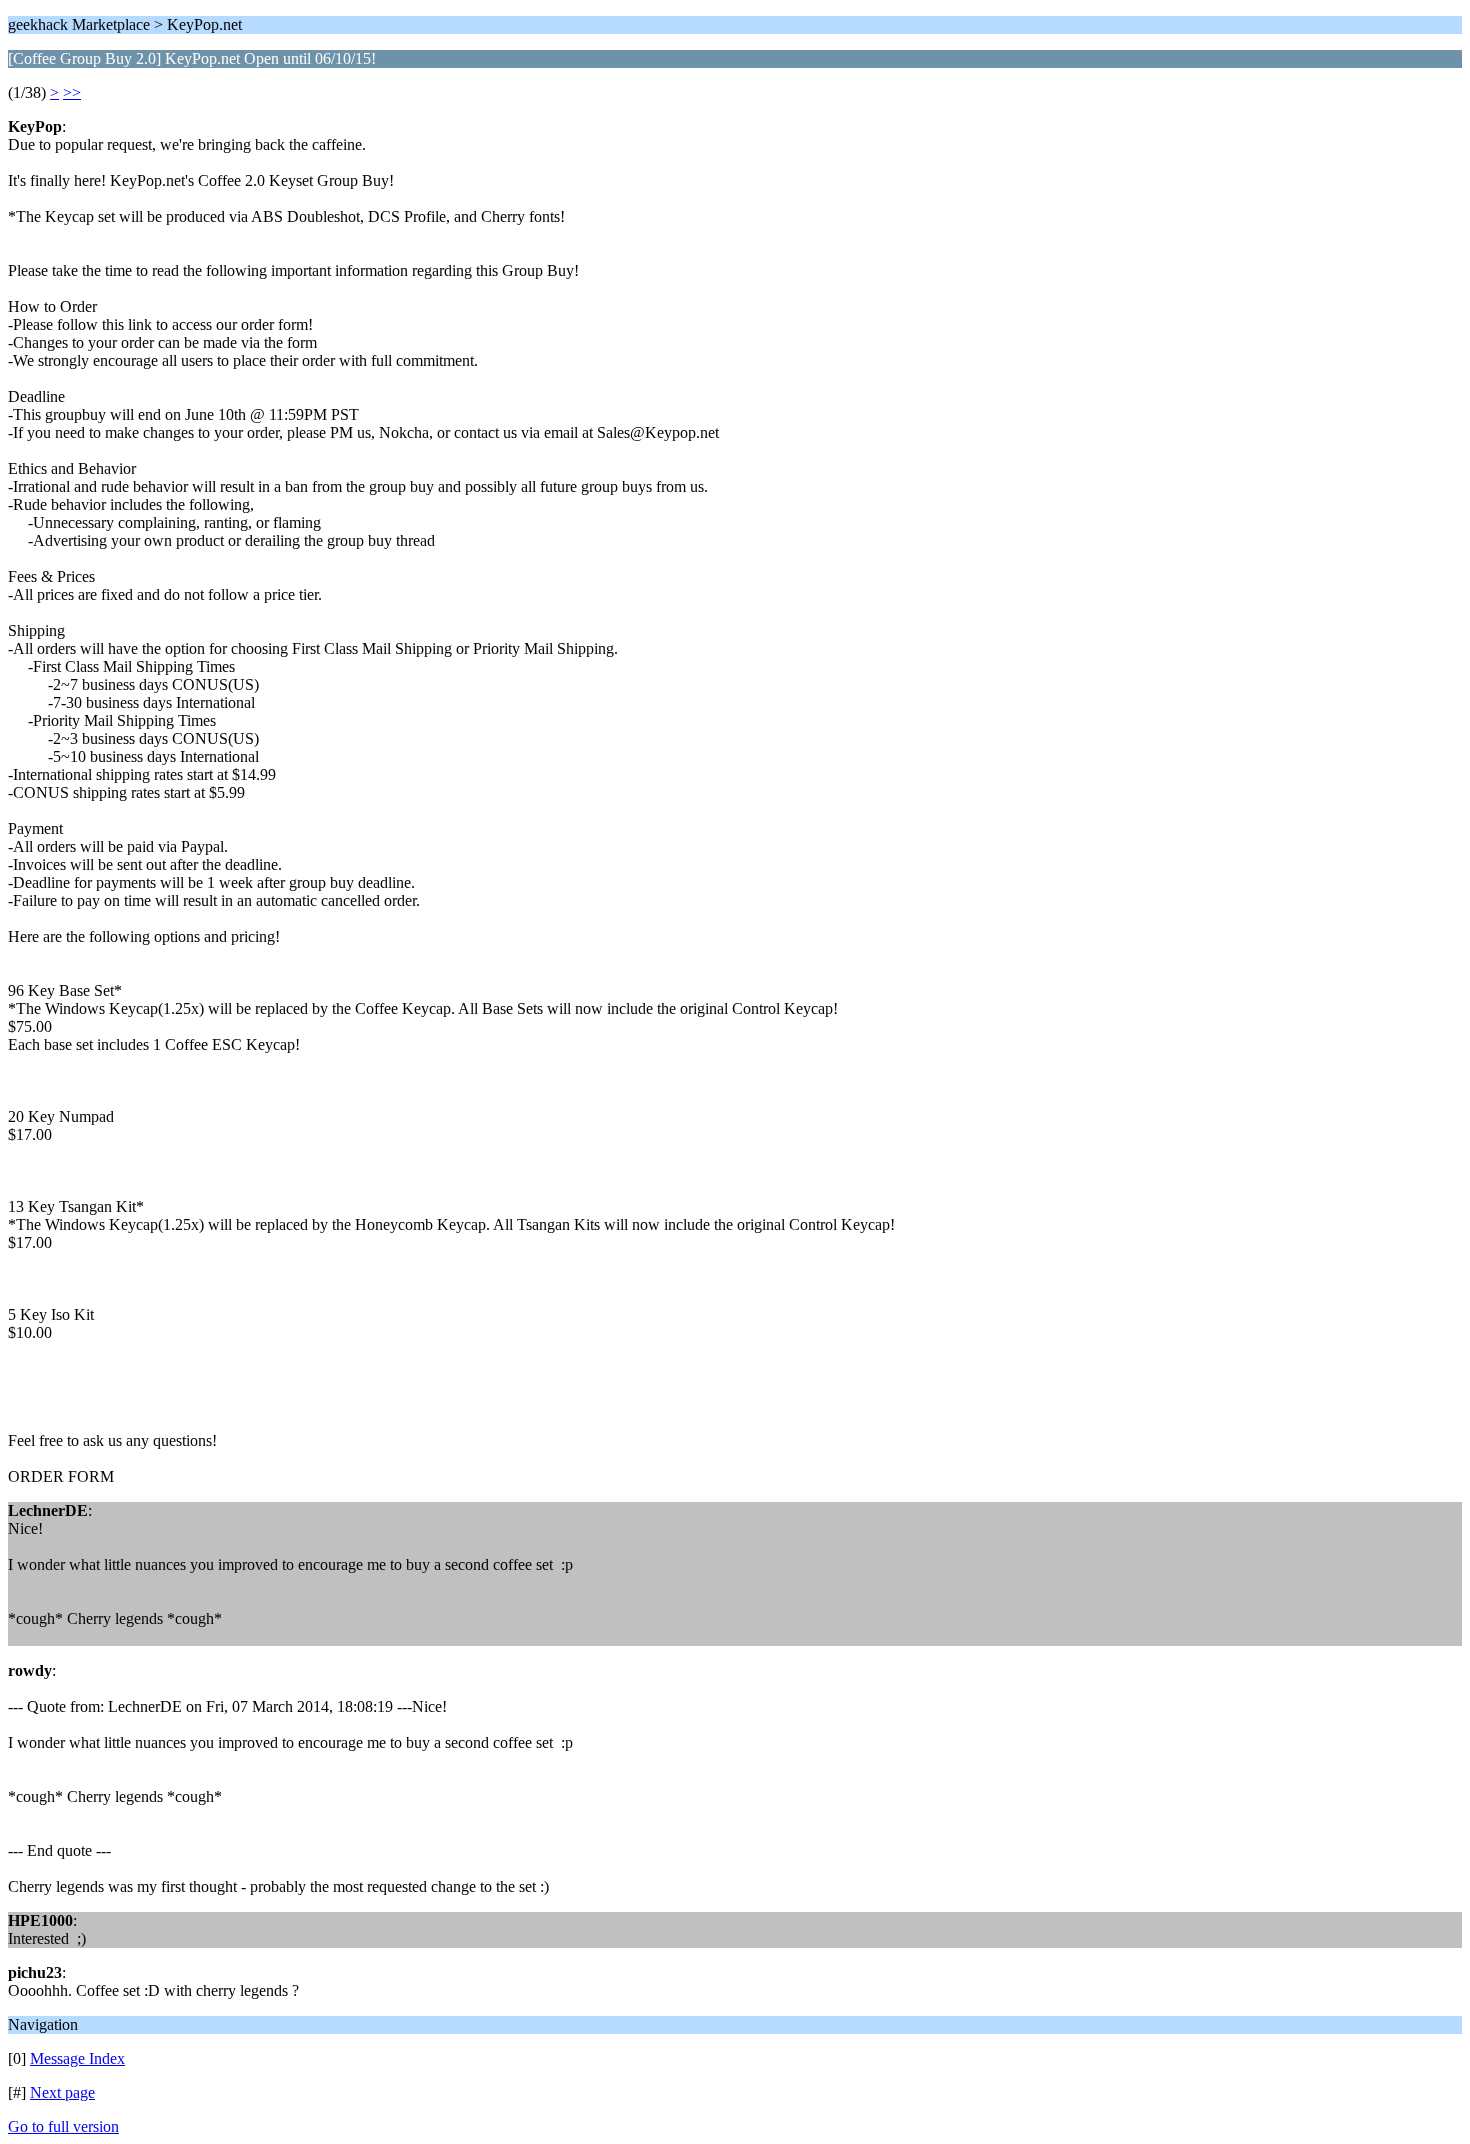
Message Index (77, 2058)
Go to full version (63, 2126)
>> (72, 92)
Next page (62, 2092)
